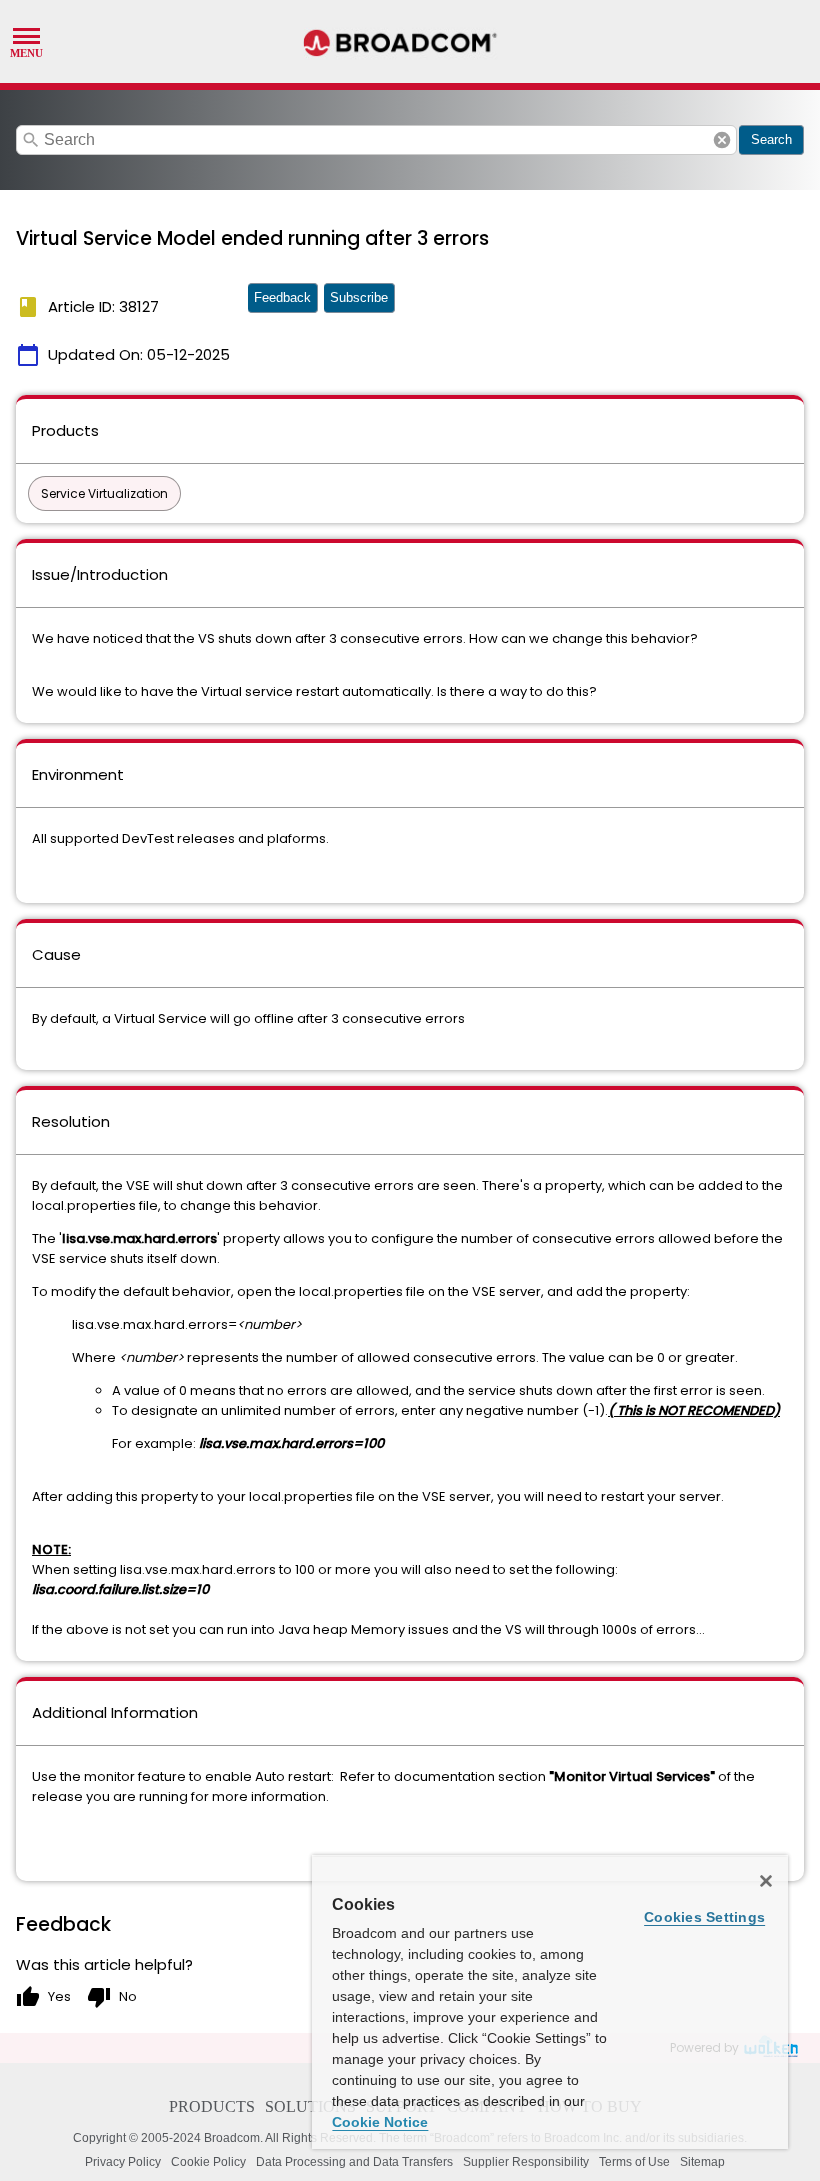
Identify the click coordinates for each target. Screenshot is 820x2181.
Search (771, 139)
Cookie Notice (380, 2122)
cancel (722, 140)
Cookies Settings (704, 1917)
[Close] (766, 1881)
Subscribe (359, 297)
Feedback (282, 297)
